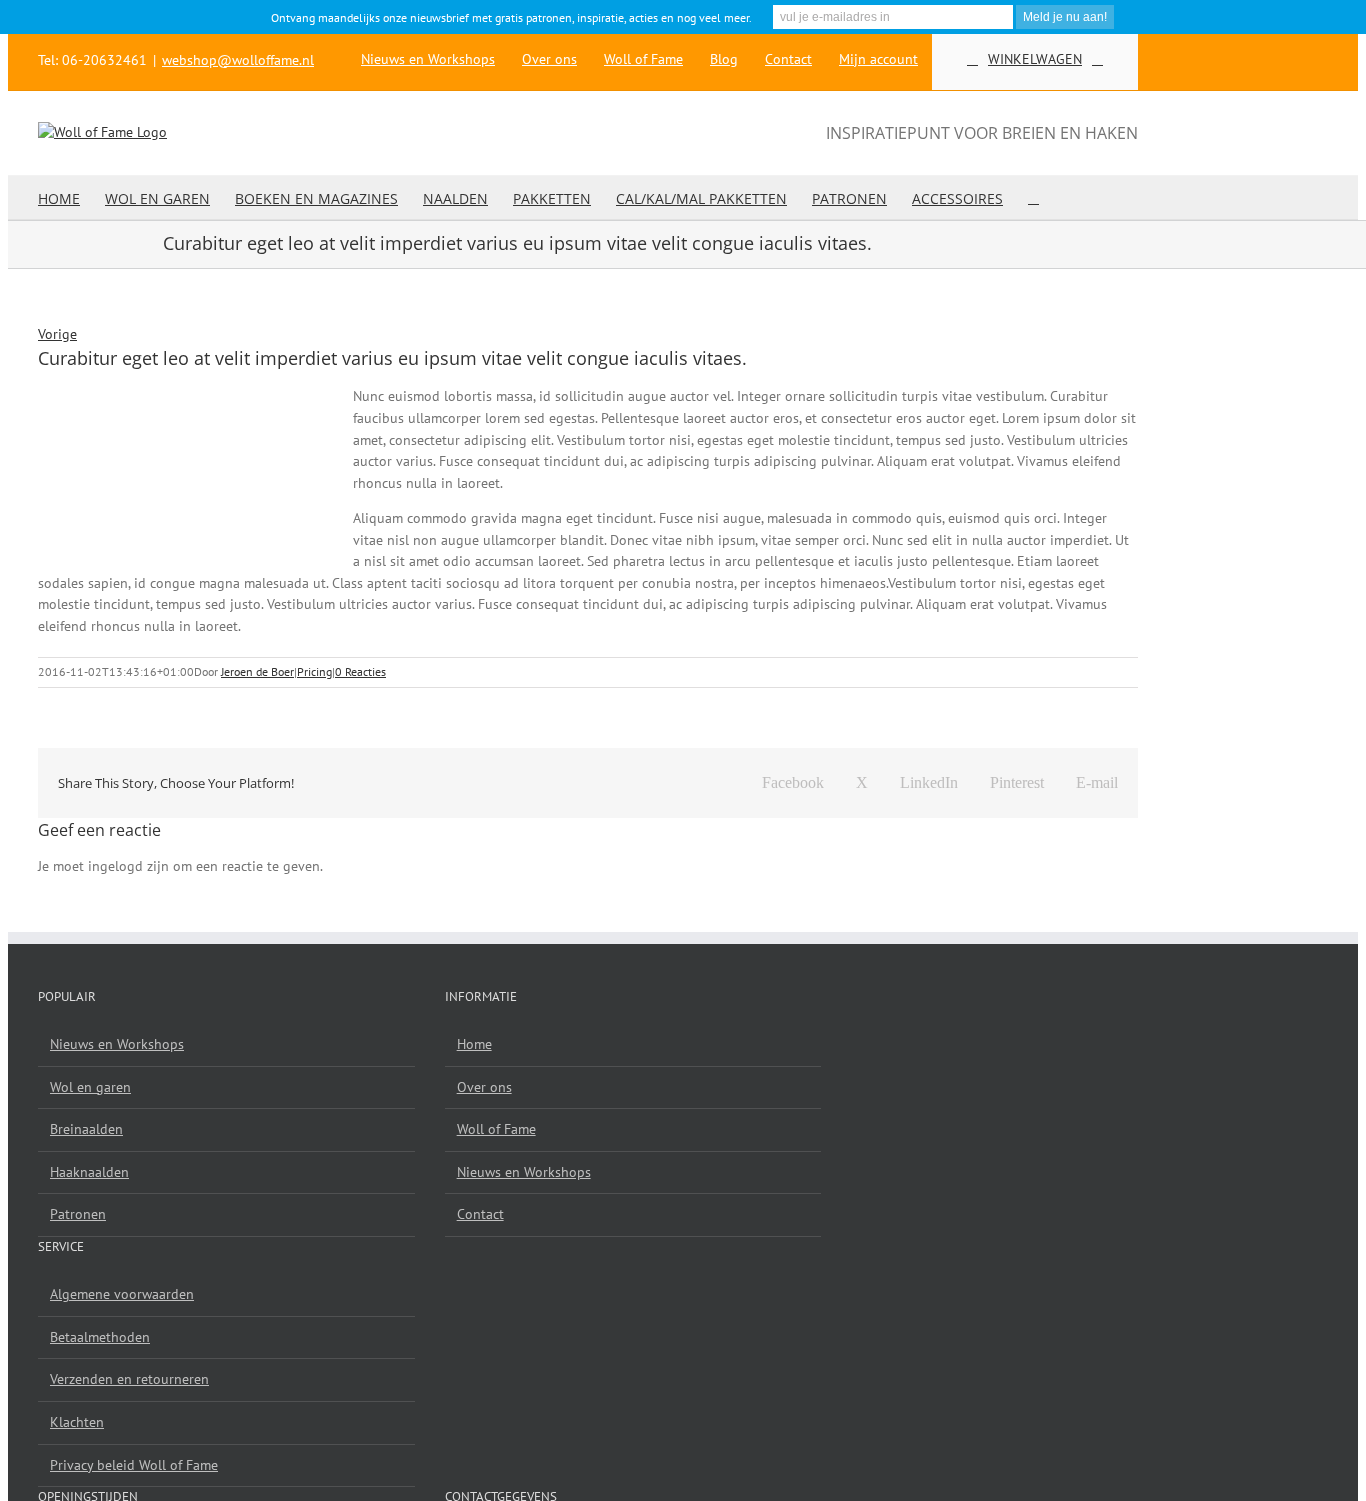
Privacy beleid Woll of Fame (134, 1465)
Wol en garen (90, 1087)
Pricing (314, 671)
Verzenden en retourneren (129, 1379)
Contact (480, 1214)
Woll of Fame (496, 1129)
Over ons (484, 1087)
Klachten (77, 1422)
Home (474, 1044)
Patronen (78, 1214)
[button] (1033, 197)
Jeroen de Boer (257, 671)
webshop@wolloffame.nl (238, 60)
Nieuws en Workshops (117, 1044)
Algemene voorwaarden (122, 1294)
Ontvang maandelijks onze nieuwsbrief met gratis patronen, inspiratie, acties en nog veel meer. (511, 17)
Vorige (57, 334)
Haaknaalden (89, 1172)
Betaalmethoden (100, 1337)
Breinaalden (86, 1129)
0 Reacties (360, 671)
